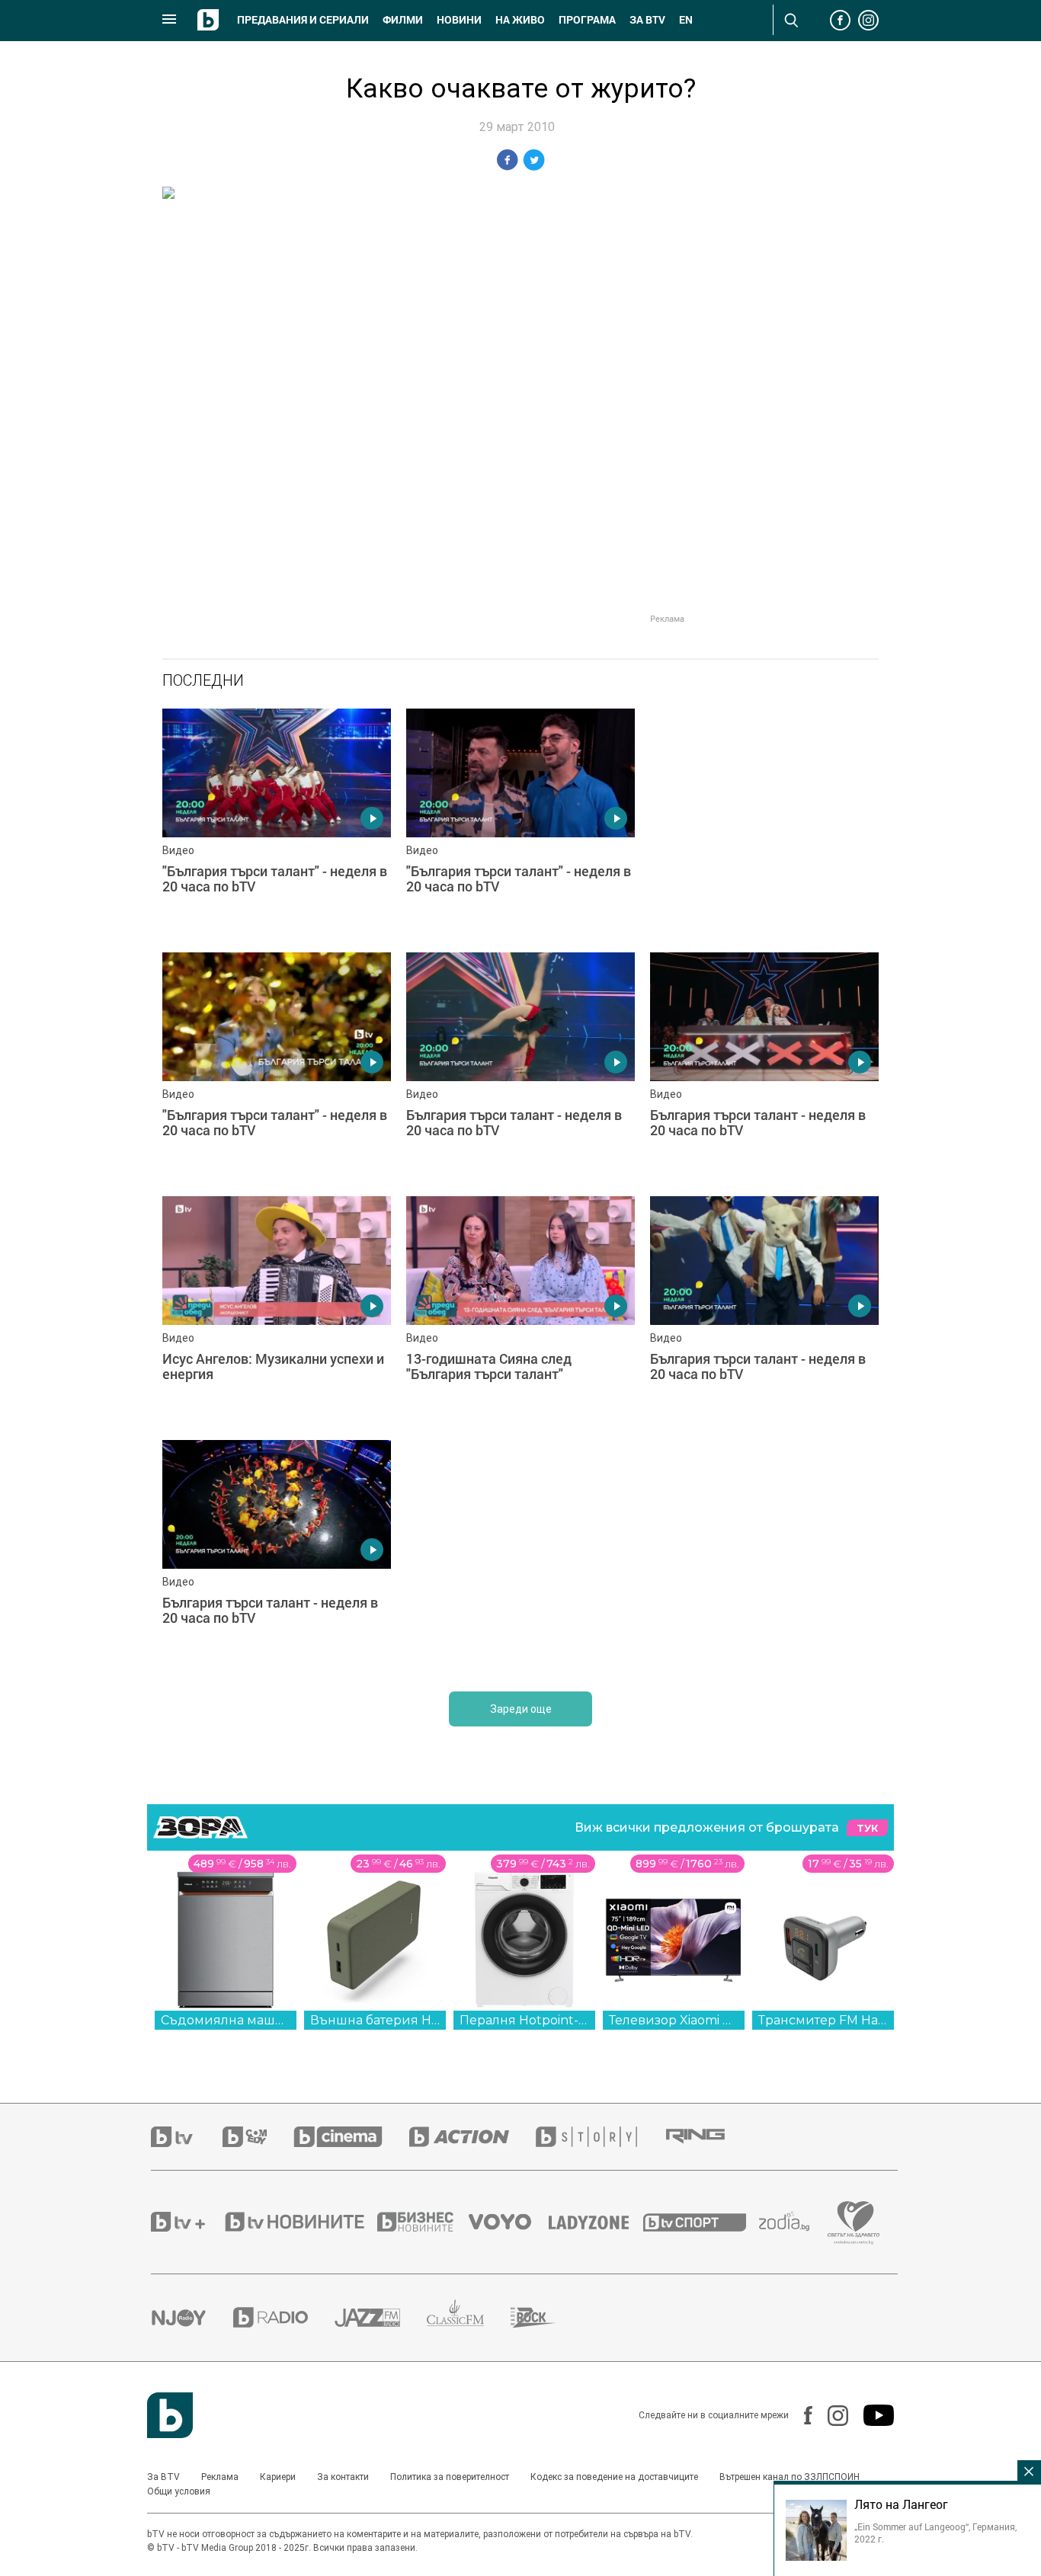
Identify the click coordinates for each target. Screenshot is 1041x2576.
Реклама (220, 2477)
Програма (587, 20)
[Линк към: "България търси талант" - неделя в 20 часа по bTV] (277, 823)
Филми (403, 20)
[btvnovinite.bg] (299, 2222)
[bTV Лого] (170, 2415)
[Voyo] (508, 2222)
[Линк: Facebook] (801, 2415)
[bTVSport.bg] (701, 2222)
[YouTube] (871, 2415)
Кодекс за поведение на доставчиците (614, 2477)
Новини (459, 20)
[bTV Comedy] (258, 2137)
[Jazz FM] (381, 2318)
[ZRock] (547, 2318)
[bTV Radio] (284, 2317)
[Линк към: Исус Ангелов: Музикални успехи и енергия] (277, 1310)
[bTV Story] (600, 2137)
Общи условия (179, 2491)
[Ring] (709, 2136)
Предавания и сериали (303, 20)
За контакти (343, 2477)
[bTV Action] (472, 2137)
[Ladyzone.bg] (596, 2222)
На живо (520, 20)
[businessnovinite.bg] (423, 2222)
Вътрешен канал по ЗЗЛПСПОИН (790, 2477)
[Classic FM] (469, 2317)
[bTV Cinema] (351, 2137)
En (686, 20)
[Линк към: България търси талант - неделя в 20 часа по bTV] (520, 1067)
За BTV (163, 2477)
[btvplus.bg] (187, 2222)
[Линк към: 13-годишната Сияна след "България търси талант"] (520, 1310)
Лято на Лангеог (901, 2504)
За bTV (647, 20)
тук (867, 1828)
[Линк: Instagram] (830, 2416)
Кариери (278, 2477)
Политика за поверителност (450, 2477)
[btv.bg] (187, 2137)
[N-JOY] (192, 2318)
